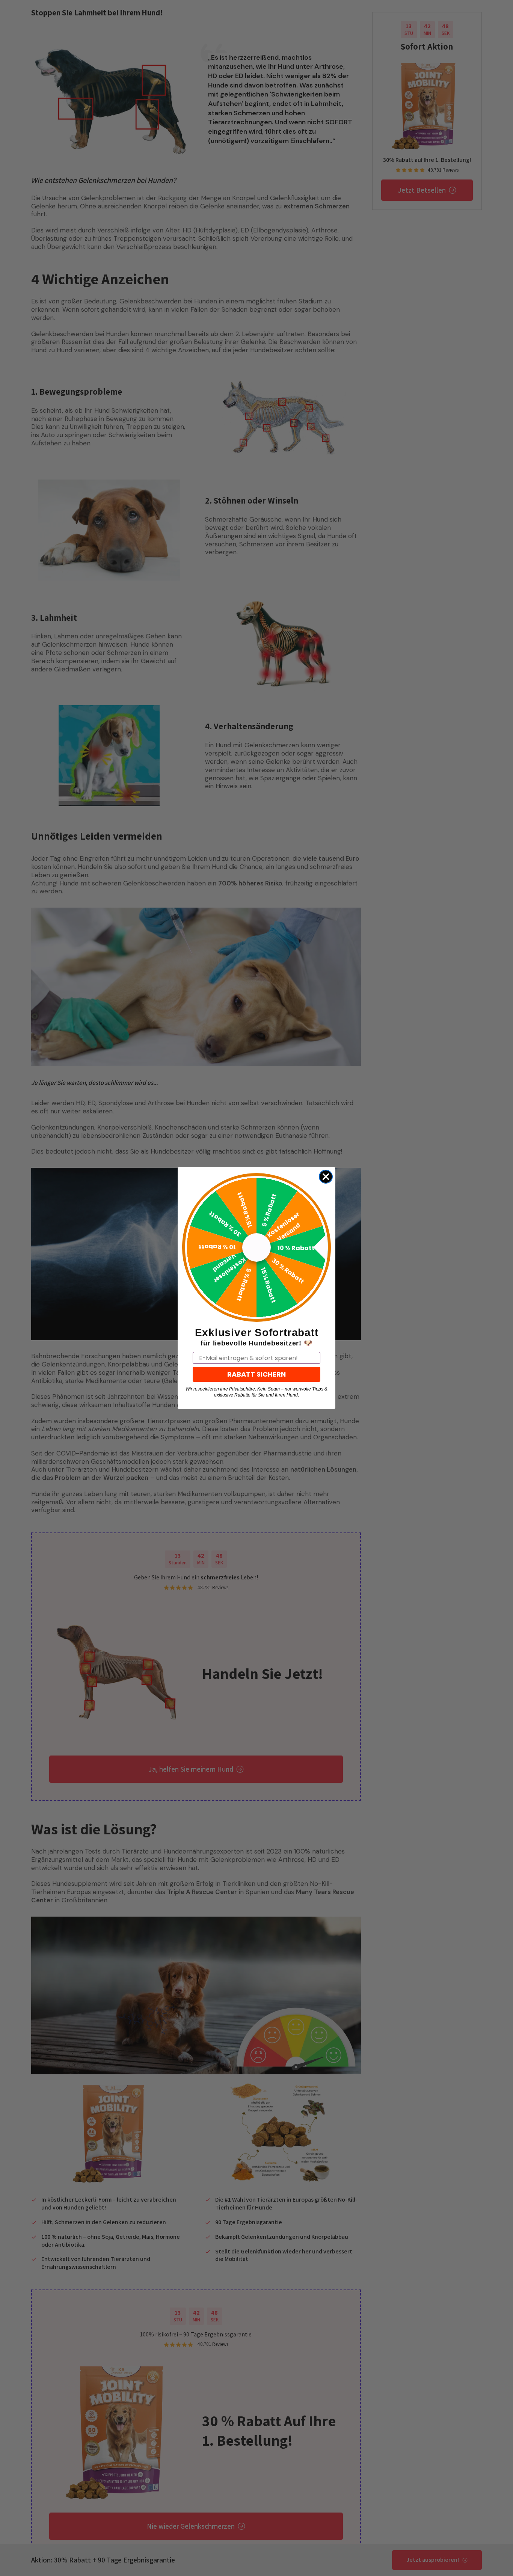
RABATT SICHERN (256, 1374)
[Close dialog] (326, 1177)
